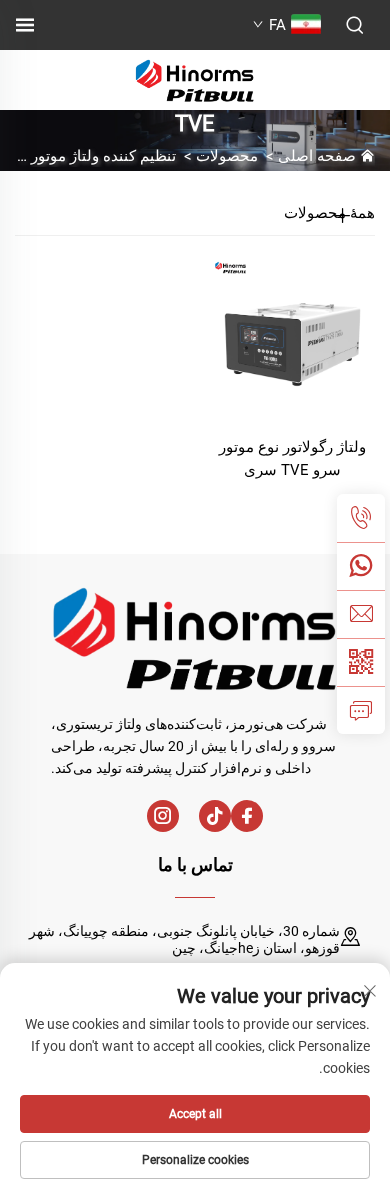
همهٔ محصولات (329, 213)
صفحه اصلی (317, 156)
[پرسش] (361, 710)
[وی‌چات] (361, 662)
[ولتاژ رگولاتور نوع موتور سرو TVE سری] (292, 337)
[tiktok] (215, 816)
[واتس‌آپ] (361, 566)
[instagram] (163, 816)
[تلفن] (361, 518)
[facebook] (247, 816)
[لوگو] (195, 78)
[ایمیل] (361, 614)
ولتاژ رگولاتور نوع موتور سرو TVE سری (292, 458)
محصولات (227, 156)
